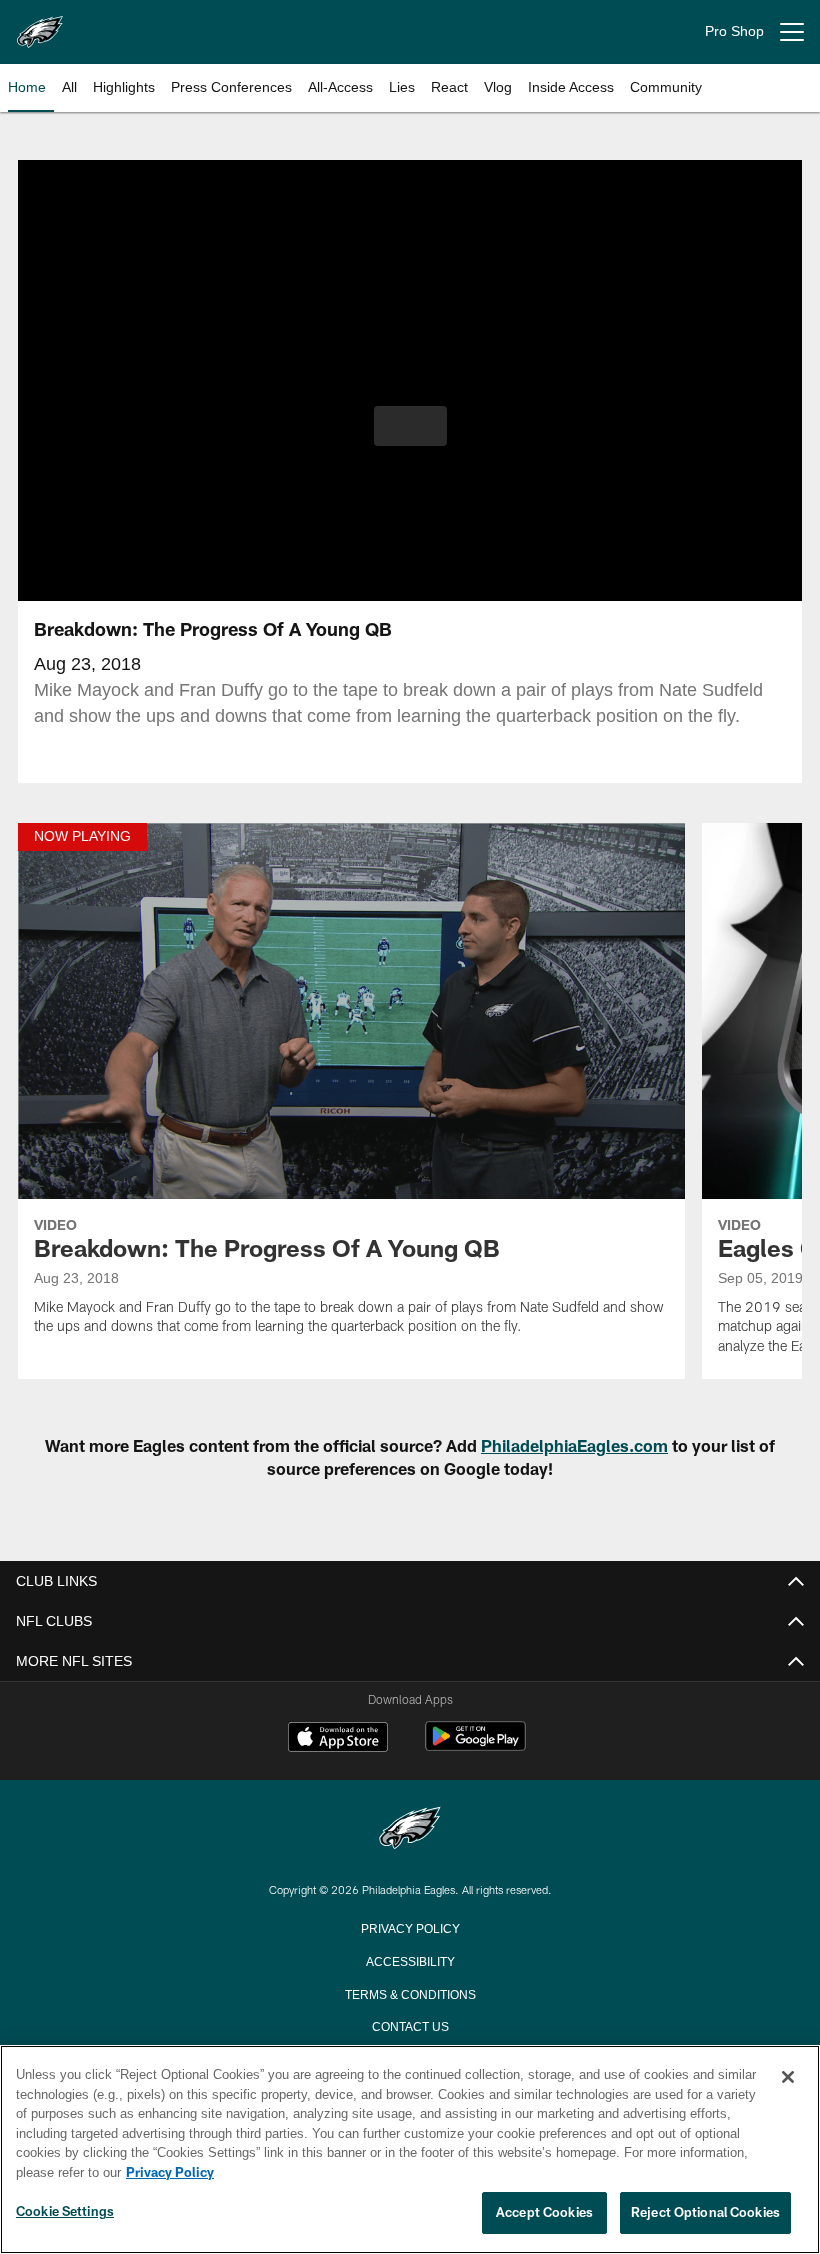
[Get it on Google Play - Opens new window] (475, 1746)
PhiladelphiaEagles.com (574, 1445)
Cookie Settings (65, 2212)
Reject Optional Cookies (705, 2213)
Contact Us (410, 2025)
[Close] (788, 2078)
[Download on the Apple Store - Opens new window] (338, 1739)
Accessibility (410, 1960)
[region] (410, 2150)
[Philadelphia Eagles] (410, 1829)
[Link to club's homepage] (40, 24)
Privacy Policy (410, 1927)
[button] (410, 426)
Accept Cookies (544, 2213)
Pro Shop (734, 31)
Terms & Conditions (410, 1993)
